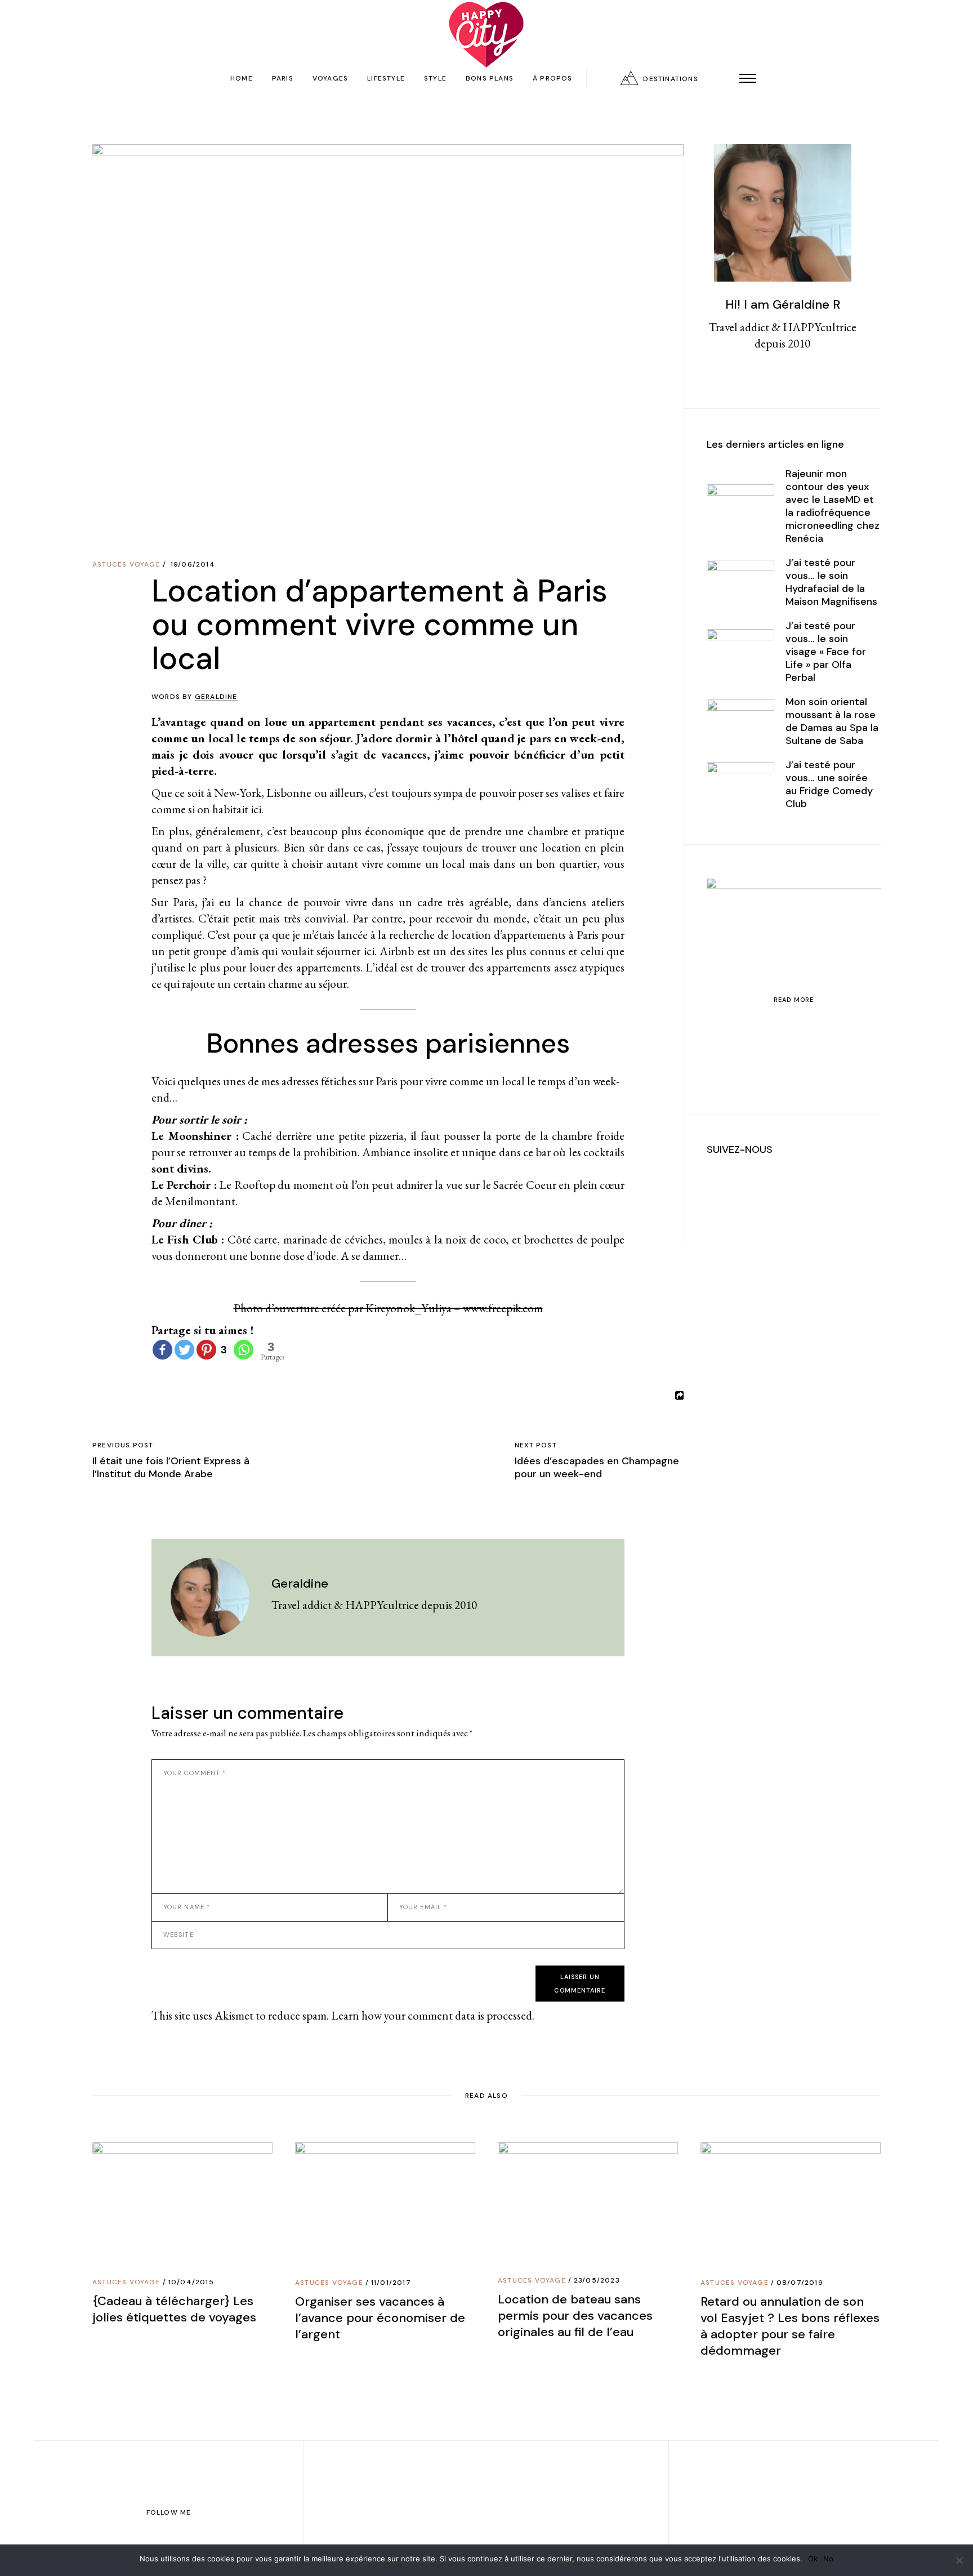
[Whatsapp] (244, 1350)
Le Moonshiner (191, 1136)
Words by (195, 697)
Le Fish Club (185, 1239)
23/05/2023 (597, 2280)
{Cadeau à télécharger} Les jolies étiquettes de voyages (174, 2309)
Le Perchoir (181, 1185)
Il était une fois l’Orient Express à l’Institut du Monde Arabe (171, 1467)
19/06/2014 (193, 564)
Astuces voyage (126, 564)
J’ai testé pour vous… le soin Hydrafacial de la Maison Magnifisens (831, 582)
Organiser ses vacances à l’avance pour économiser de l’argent (380, 2318)
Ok (813, 2559)
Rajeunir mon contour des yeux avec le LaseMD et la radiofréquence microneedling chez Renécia (833, 506)
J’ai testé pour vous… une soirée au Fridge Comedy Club (829, 784)
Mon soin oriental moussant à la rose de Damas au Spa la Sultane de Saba (832, 721)
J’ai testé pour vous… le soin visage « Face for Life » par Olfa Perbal (826, 652)
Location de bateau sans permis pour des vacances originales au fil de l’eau (575, 2316)
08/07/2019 (800, 2283)
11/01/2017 (391, 2283)
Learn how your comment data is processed (432, 2015)
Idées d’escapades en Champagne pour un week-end (597, 1467)
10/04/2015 (191, 2282)
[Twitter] (184, 1350)
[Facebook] (162, 1350)
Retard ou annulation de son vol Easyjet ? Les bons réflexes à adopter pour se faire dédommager (790, 2326)
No (828, 2559)
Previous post (123, 1445)
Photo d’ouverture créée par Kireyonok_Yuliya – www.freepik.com (388, 1308)
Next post (536, 1445)
